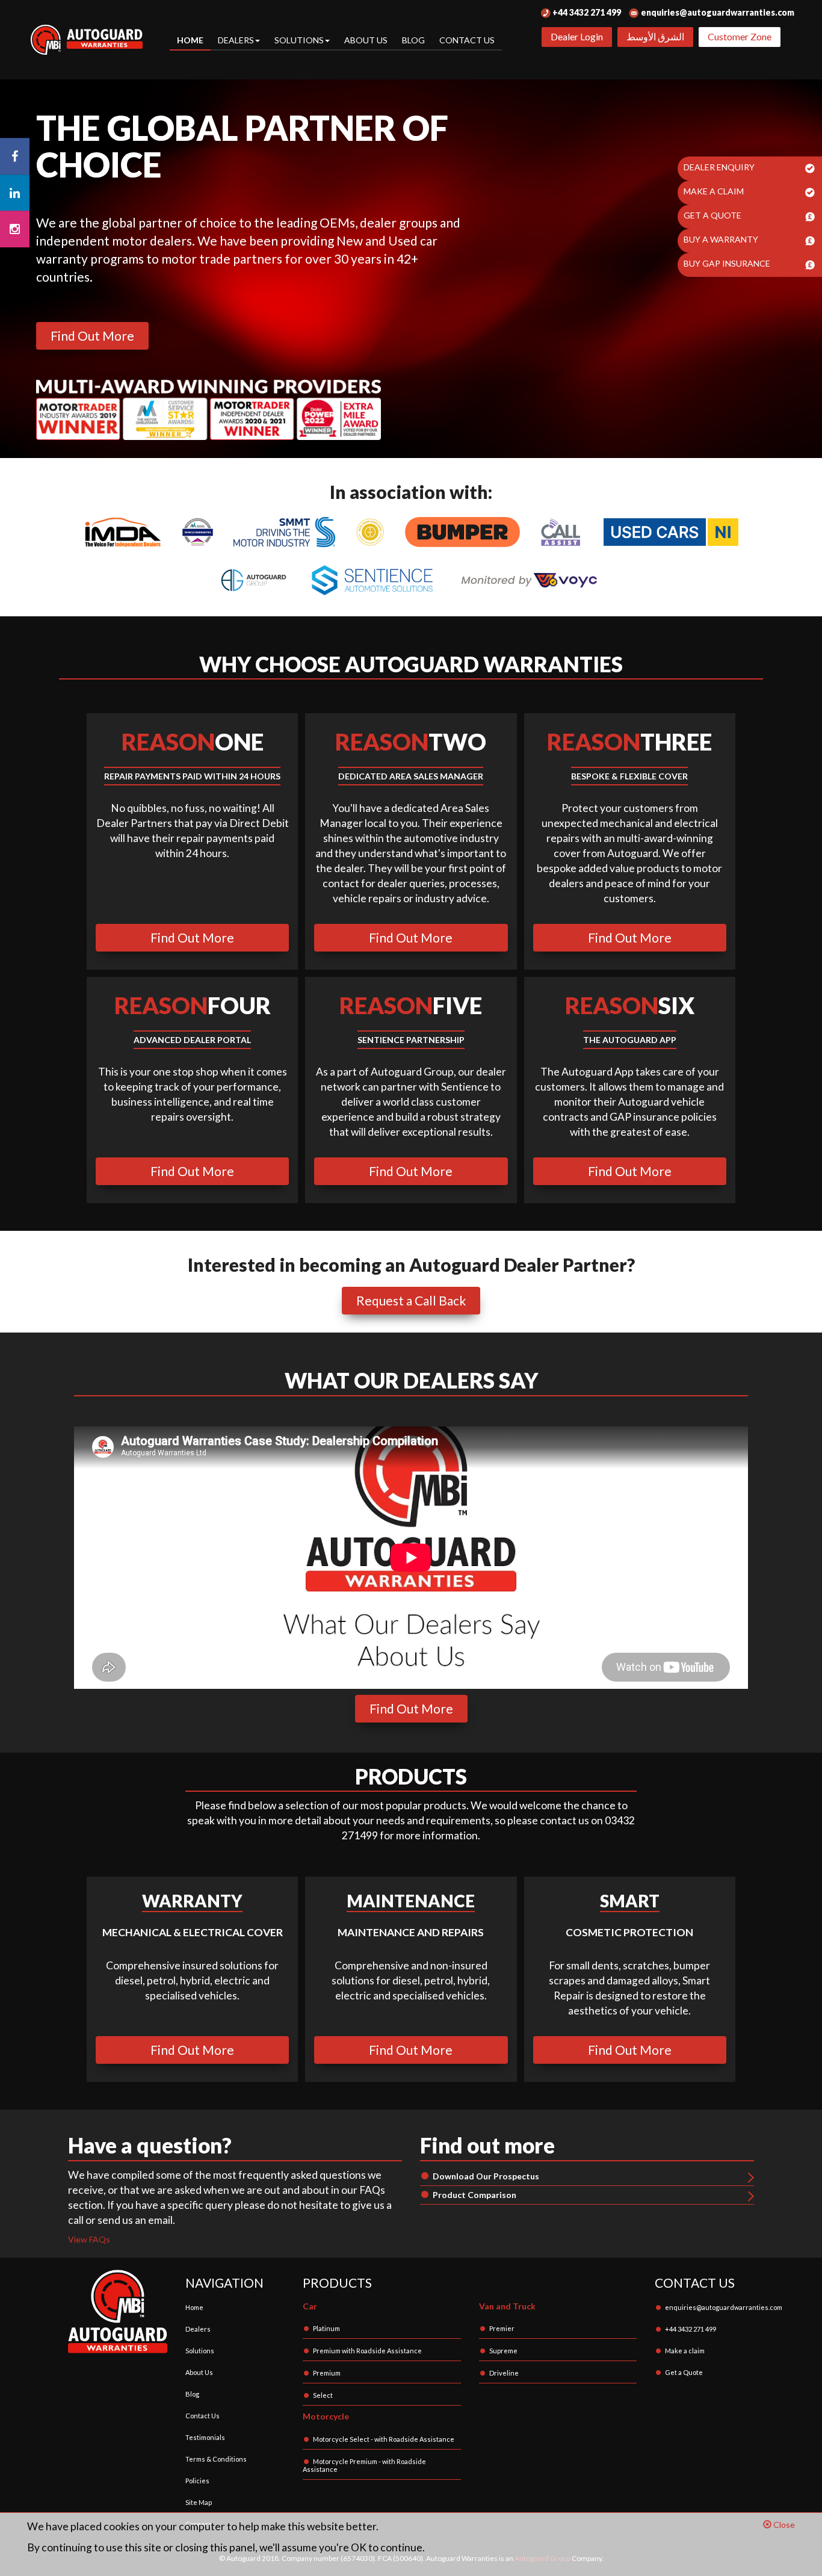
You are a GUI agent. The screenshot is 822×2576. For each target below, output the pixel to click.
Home (190, 40)
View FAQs (89, 2239)
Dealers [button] (236, 40)
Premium (327, 2373)
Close (783, 2525)
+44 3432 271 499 (586, 12)
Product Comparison (474, 2195)
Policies (197, 2481)
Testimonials (205, 2437)
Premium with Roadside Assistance (367, 2351)
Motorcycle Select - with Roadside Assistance (384, 2439)
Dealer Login (577, 36)
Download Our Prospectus (486, 2176)
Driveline (504, 2373)
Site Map (199, 2502)
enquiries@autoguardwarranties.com (717, 12)
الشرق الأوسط (655, 36)
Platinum (326, 2328)
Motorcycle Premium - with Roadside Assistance (364, 2465)
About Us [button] (366, 40)
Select (323, 2395)
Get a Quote (684, 2372)
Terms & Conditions (216, 2459)
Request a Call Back (411, 1300)
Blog (413, 40)
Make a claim (685, 2351)
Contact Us (467, 40)
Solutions (200, 2351)
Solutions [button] (299, 40)
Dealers (198, 2329)
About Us (199, 2372)
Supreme (503, 2351)
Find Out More (92, 336)
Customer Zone (740, 36)
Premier (502, 2328)
